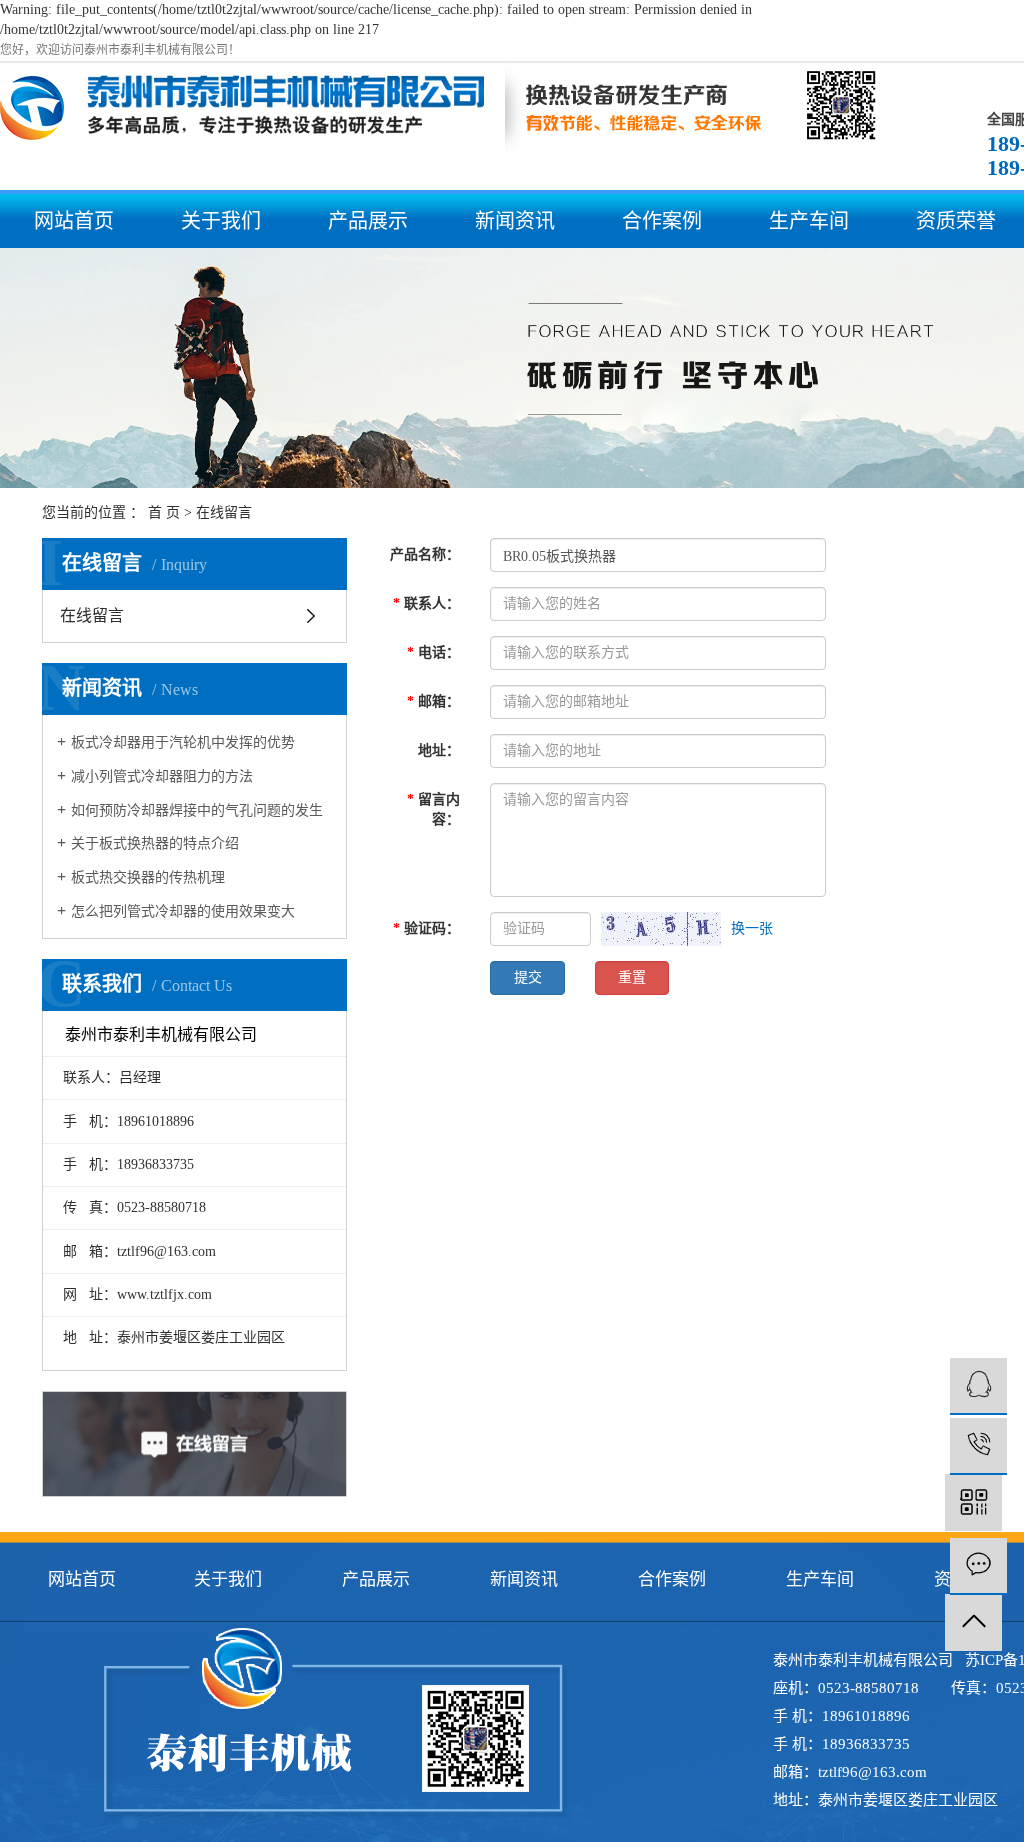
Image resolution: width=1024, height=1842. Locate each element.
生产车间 (809, 221)
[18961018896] (978, 1446)
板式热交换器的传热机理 (148, 877)
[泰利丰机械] (978, 1386)
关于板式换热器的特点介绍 (155, 843)
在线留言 (92, 615)
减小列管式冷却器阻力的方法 (162, 776)
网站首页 (74, 221)
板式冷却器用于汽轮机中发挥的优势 (183, 742)
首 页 (164, 512)
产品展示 (368, 221)
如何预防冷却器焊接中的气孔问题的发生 (197, 810)
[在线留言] (978, 1566)
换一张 (752, 928)
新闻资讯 (515, 221)
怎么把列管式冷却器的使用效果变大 (183, 911)
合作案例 (662, 221)
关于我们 (221, 221)
